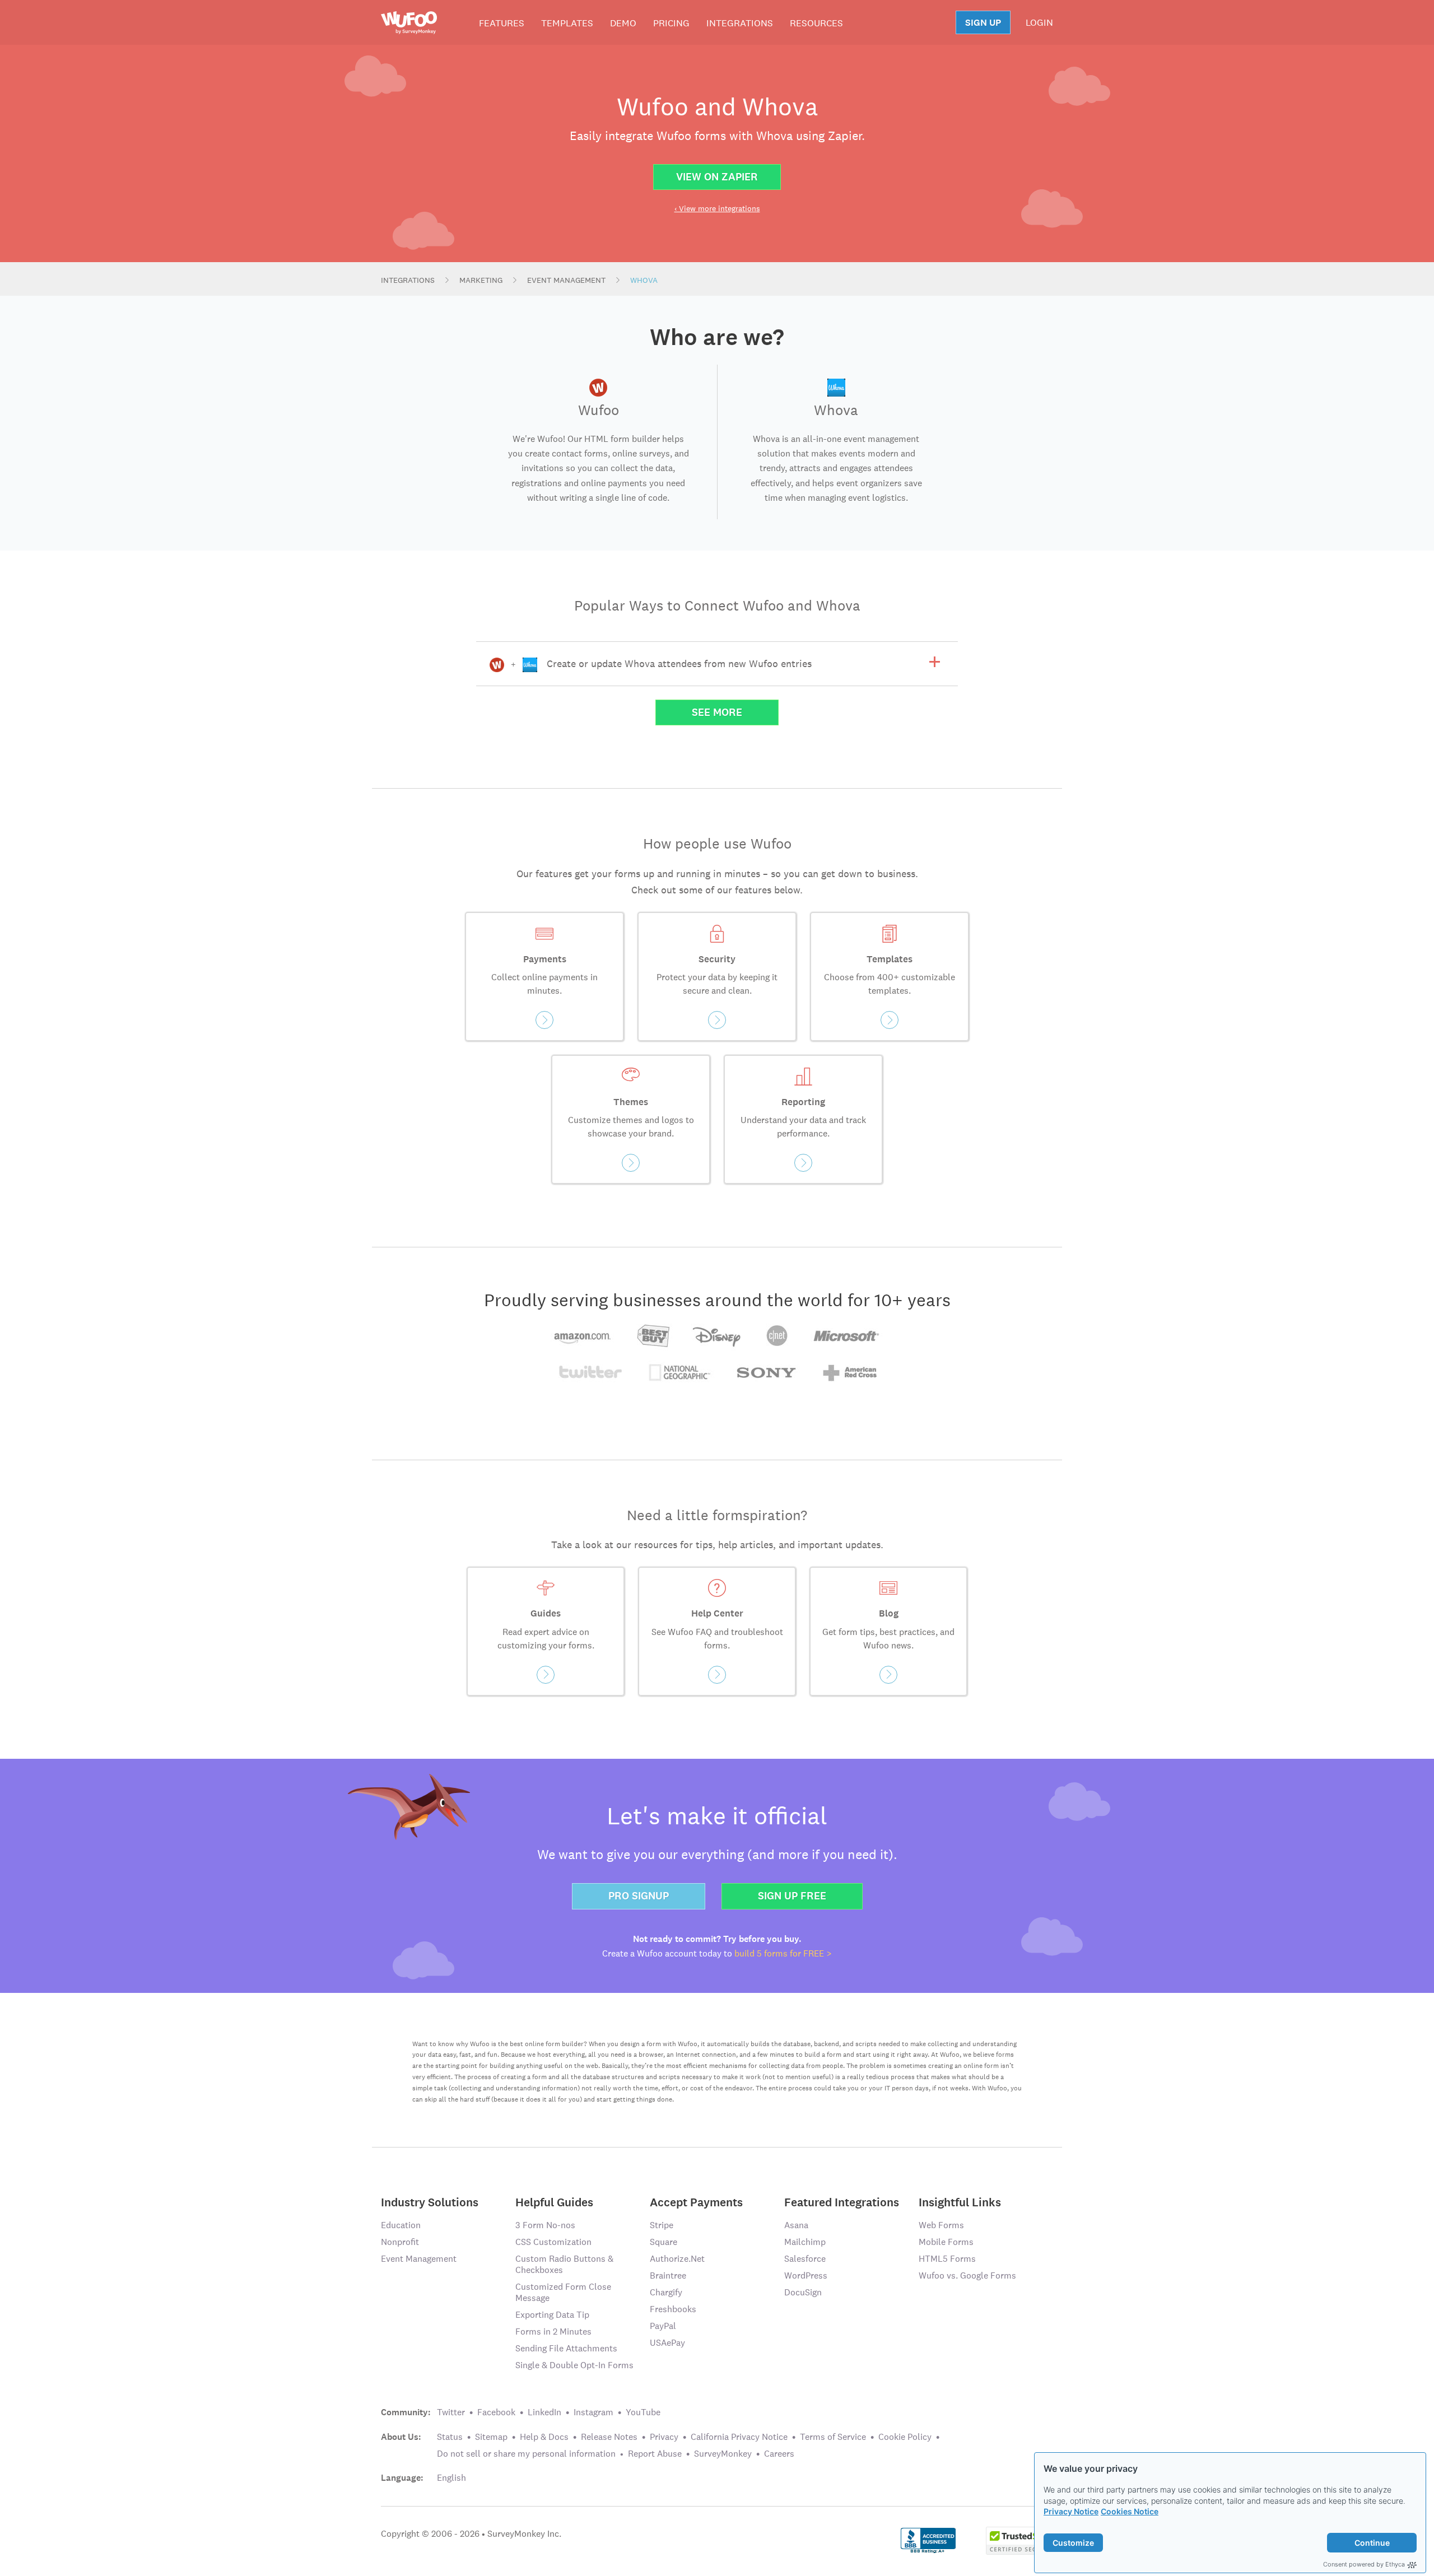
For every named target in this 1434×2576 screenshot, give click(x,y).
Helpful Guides (554, 2202)
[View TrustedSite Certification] (1019, 2540)
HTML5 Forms (947, 2259)
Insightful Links (960, 2202)
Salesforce (805, 2259)
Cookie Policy (905, 2437)
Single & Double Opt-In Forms (574, 2365)
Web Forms (941, 2225)
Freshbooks (673, 2309)
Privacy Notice (1071, 2511)
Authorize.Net (677, 2259)
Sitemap (491, 2437)
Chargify (666, 2292)
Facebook (496, 2412)
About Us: (401, 2437)
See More (717, 712)
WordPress (806, 2275)
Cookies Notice (1130, 2511)
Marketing (481, 280)
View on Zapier (717, 177)
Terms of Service (833, 2437)
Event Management (566, 280)
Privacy (664, 2437)
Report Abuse (655, 2454)
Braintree (668, 2275)
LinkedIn (544, 2412)
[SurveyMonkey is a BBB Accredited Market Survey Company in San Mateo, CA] (928, 2540)
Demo (623, 23)
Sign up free (792, 1896)
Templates (567, 23)
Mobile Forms (946, 2242)
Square (664, 2242)
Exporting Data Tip (552, 2315)
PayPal (663, 2326)
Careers (779, 2454)
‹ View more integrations (717, 208)
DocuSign (803, 2292)
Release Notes (609, 2437)
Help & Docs (544, 2437)
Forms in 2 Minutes (553, 2332)
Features (502, 23)
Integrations (740, 23)
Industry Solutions (430, 2202)
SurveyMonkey (723, 2454)
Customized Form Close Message (563, 2292)
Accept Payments (696, 2202)
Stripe (662, 2225)
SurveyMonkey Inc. (524, 2534)
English (451, 2478)
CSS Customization (553, 2242)
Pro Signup (639, 1896)
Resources (816, 23)
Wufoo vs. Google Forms (967, 2275)
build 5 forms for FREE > (783, 1953)
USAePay (667, 2343)
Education (401, 2225)
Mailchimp (805, 2242)
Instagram (593, 2412)
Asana (796, 2225)
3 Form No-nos (545, 2225)
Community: (406, 2412)
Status (450, 2437)
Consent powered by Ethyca (1364, 2564)
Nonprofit (400, 2242)
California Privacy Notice (739, 2437)
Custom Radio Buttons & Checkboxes (564, 2264)
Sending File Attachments (566, 2348)
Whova (644, 280)
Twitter (451, 2412)
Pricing (671, 23)
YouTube (643, 2412)
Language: (402, 2478)
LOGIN (1039, 22)
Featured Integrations (842, 2202)
